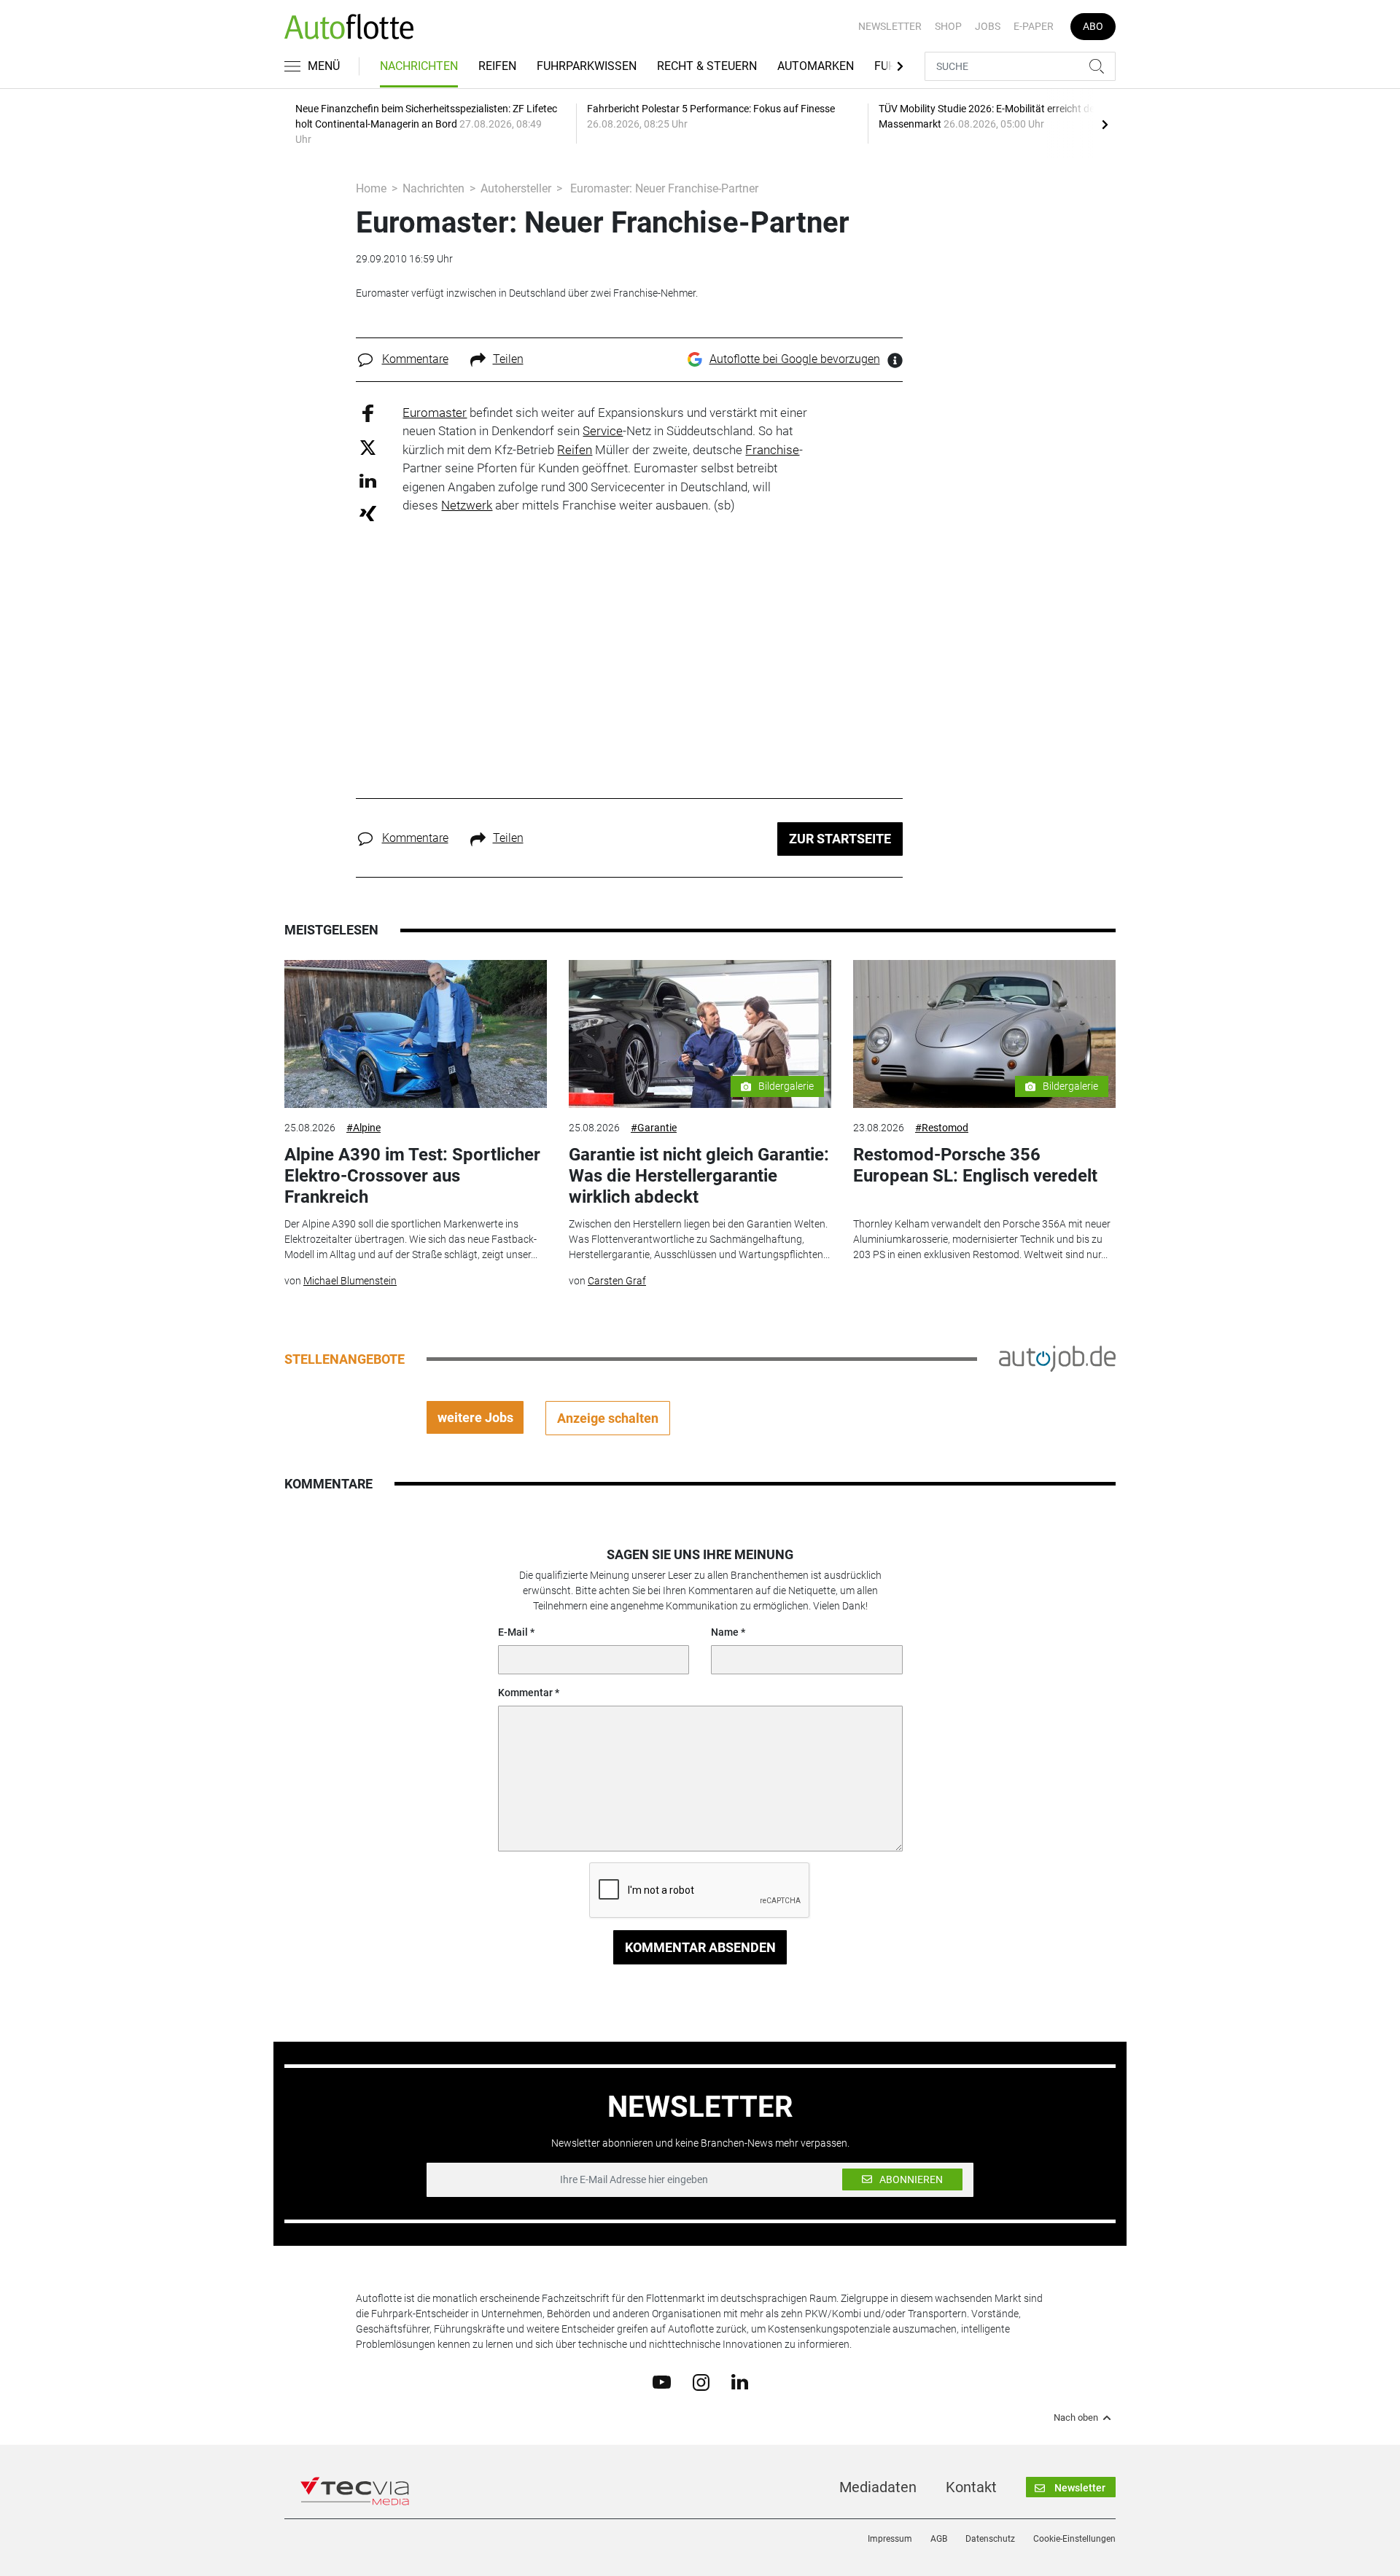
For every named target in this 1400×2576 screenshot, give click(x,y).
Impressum (890, 2539)
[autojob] (1057, 1358)
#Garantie (654, 1128)
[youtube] (662, 2381)
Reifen (497, 66)
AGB (939, 2539)
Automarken (816, 66)
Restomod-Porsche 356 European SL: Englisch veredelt (975, 1165)
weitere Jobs (475, 1417)
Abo (1093, 26)
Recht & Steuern (707, 66)
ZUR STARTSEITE (840, 839)
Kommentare (415, 359)
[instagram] (701, 2381)
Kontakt (971, 2487)
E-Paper (1034, 26)
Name (725, 1632)
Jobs (988, 26)
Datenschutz (990, 2539)
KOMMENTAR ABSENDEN (700, 1947)
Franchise (772, 450)
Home (371, 188)
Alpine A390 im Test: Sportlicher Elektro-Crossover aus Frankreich (412, 1176)
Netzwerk (467, 505)
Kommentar (525, 1693)
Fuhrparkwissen (587, 66)
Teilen (508, 359)
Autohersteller (516, 188)
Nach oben (1076, 2418)
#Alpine (363, 1128)
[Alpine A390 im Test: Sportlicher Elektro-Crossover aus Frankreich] (416, 1034)
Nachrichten (419, 66)
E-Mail (513, 1632)
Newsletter (890, 26)
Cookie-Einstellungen (1074, 2539)
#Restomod (942, 1128)
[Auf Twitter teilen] (368, 447)
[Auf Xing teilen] (368, 513)
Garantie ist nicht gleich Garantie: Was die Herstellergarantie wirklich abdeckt (699, 1176)
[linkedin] (740, 2381)
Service (603, 431)
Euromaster (435, 413)
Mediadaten (878, 2487)
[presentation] (1105, 124)
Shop (948, 26)
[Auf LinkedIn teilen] (368, 480)
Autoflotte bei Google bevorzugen (795, 359)
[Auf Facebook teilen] (368, 412)
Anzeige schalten (608, 1418)
